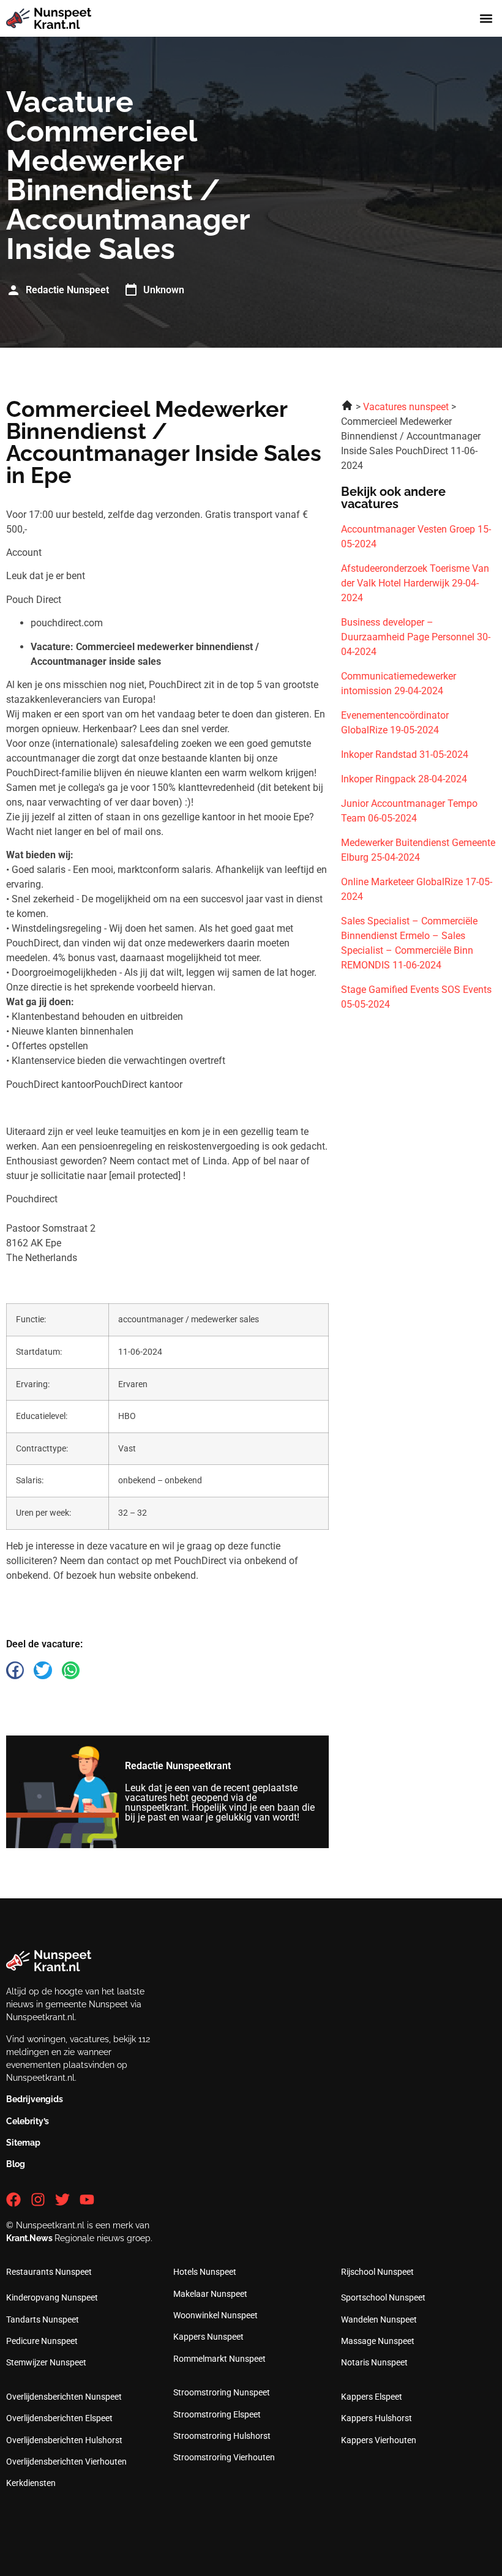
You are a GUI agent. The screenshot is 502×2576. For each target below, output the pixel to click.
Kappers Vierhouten (379, 2440)
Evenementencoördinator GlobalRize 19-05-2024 (395, 723)
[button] (486, 19)
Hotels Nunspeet (205, 2272)
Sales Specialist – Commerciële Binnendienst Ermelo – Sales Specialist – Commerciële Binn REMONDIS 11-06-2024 (409, 943)
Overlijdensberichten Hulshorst (64, 2440)
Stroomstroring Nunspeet (222, 2392)
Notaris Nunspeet (374, 2362)
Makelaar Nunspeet (210, 2294)
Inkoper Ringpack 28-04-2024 (404, 779)
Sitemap (23, 2143)
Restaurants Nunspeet (49, 2272)
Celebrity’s (28, 2121)
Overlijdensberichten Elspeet (59, 2418)
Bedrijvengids (35, 2099)
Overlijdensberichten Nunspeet (64, 2397)
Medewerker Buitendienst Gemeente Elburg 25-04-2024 (418, 850)
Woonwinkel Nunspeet (215, 2315)
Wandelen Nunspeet (379, 2320)
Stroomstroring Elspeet (217, 2414)
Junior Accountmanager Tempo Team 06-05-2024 (409, 811)
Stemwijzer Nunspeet (46, 2362)
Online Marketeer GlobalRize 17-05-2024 (417, 889)
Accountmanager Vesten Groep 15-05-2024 (416, 537)
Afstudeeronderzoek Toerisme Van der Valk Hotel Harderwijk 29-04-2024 (415, 583)
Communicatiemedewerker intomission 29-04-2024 (399, 683)
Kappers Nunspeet (208, 2337)
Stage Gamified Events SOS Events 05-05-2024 (416, 997)
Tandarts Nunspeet (43, 2320)
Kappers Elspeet (372, 2397)
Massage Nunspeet (378, 2341)
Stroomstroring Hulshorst (222, 2436)
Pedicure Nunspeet (42, 2341)
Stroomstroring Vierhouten (224, 2457)
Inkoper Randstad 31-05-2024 (405, 754)
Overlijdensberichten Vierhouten (66, 2462)
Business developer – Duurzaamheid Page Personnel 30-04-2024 (416, 637)
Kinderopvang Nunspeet (52, 2297)
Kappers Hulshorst (376, 2418)
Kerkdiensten (31, 2483)
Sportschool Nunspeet (383, 2297)
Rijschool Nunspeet (377, 2272)
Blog (16, 2164)
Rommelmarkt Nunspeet (219, 2359)
